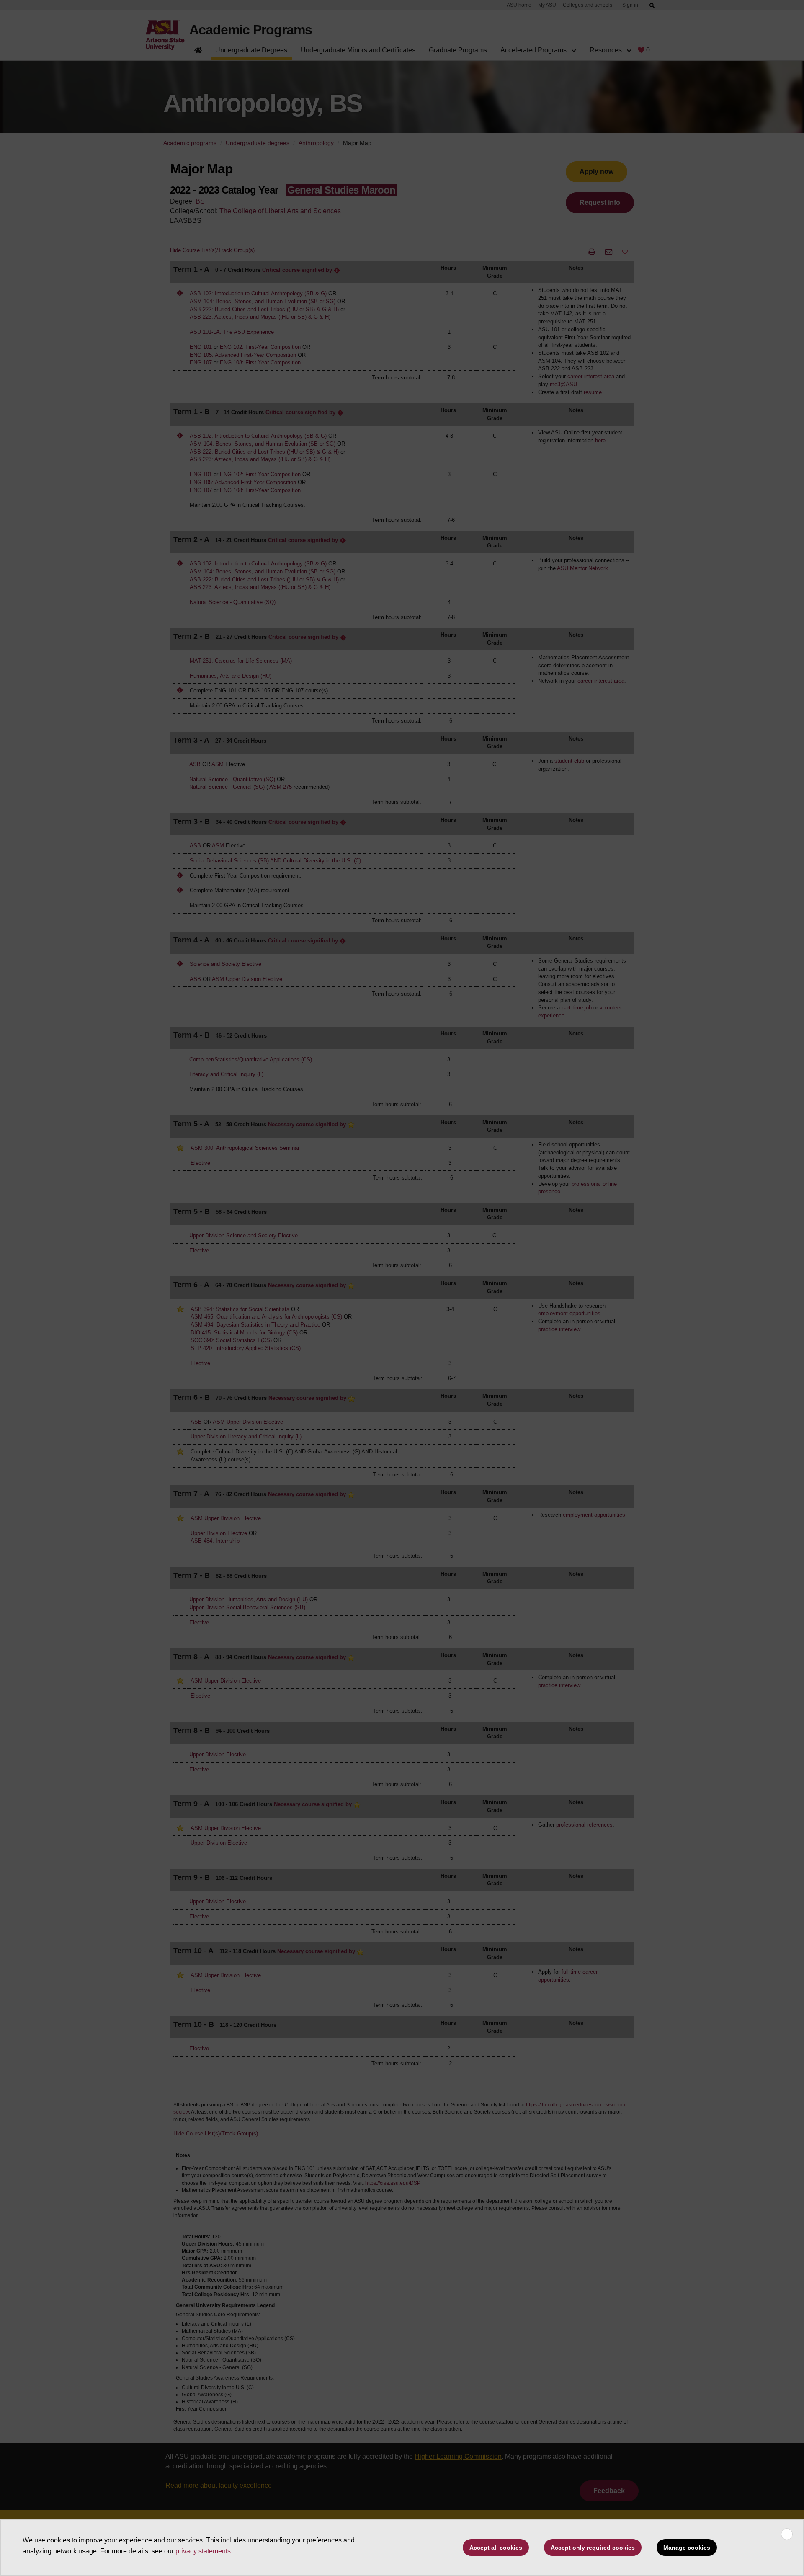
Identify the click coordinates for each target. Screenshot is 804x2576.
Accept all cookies (496, 2548)
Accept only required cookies (593, 2548)
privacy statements (203, 2551)
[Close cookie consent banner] (787, 2534)
